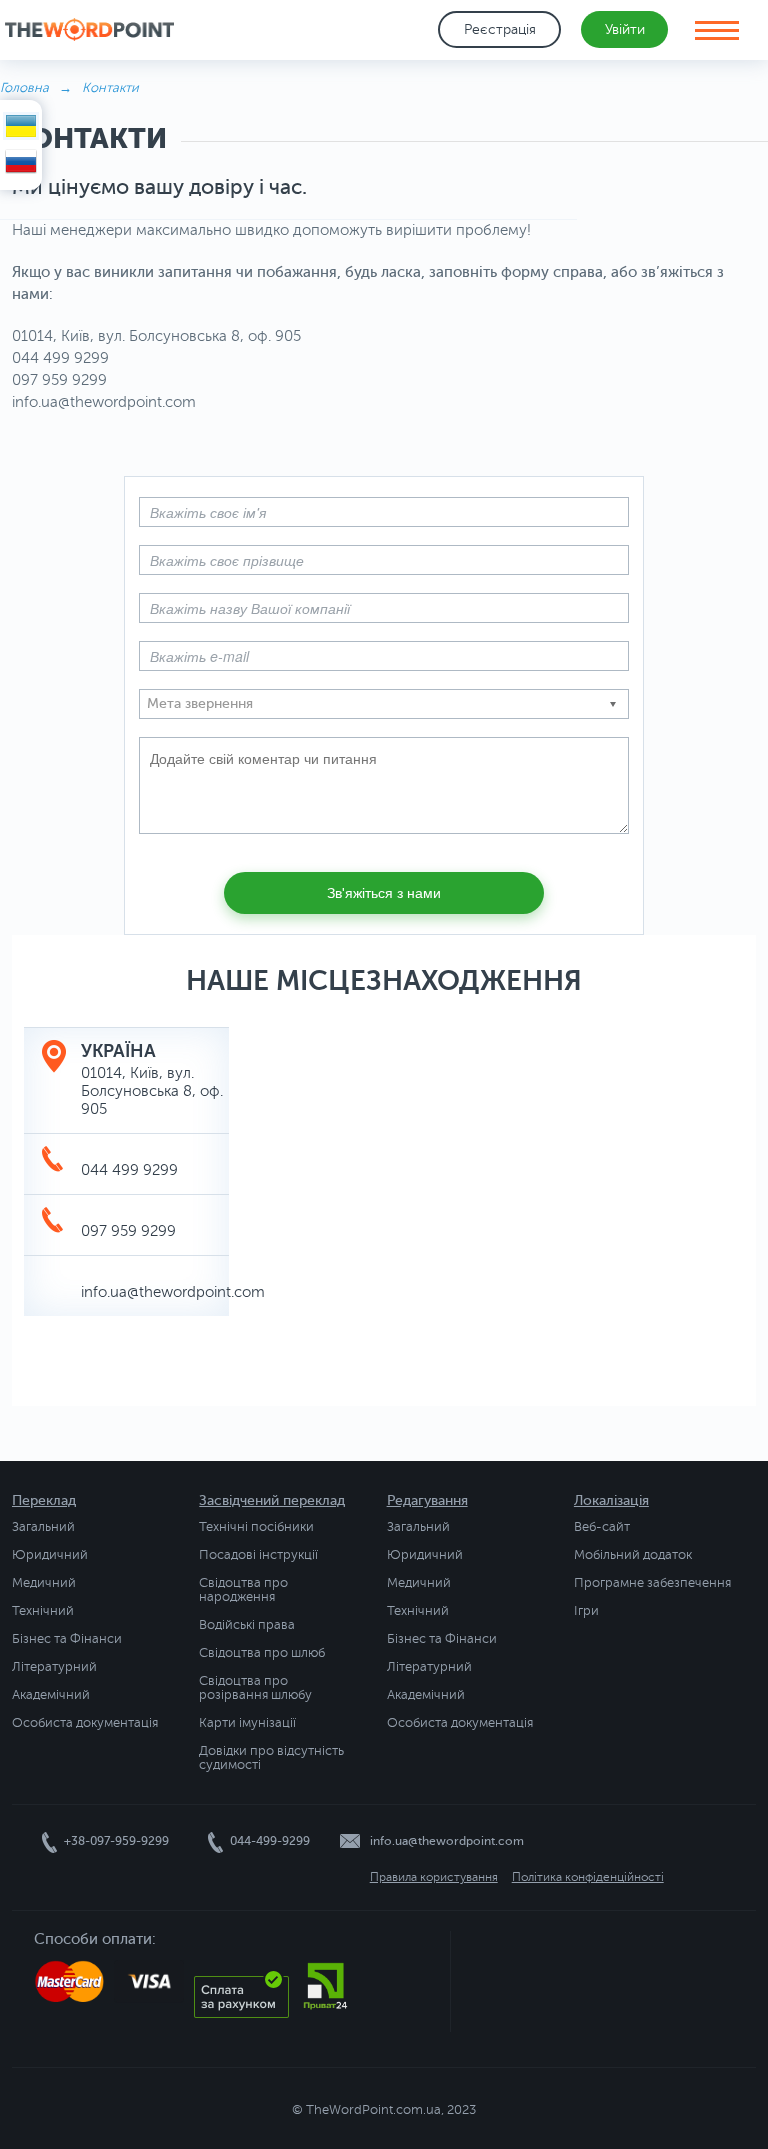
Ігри (586, 1611)
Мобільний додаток (633, 1555)
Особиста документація (85, 1723)
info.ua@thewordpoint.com (173, 1292)
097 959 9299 (128, 1231)
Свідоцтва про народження (243, 1590)
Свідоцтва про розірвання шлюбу (255, 1688)
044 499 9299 (129, 1170)
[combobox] (383, 704)
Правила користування (434, 1877)
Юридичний (50, 1555)
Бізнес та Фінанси (67, 1639)
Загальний (43, 1527)
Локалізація (611, 1500)
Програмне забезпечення (652, 1583)
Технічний (43, 1611)
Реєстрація (500, 29)
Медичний (44, 1583)
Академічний (51, 1695)
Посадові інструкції (258, 1555)
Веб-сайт (602, 1527)
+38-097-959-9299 (116, 1841)
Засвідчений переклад (272, 1500)
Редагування (427, 1500)
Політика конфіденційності (588, 1877)
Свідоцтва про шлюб (262, 1653)
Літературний (54, 1667)
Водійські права (247, 1625)
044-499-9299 (270, 1841)
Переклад (44, 1500)
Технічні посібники (256, 1527)
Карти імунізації (247, 1723)
